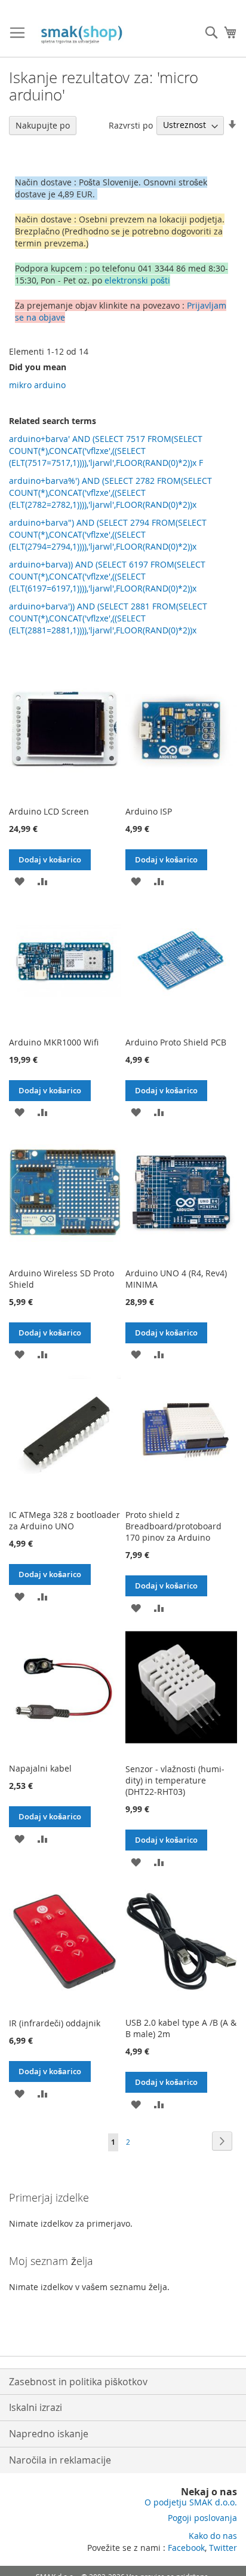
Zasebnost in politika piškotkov (78, 2382)
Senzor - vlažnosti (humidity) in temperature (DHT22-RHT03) (175, 1780)
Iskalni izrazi (36, 2407)
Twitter (223, 2548)
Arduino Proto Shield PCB (176, 1042)
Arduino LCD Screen (49, 811)
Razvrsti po (131, 125)
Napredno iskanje (49, 2434)
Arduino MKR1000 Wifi (54, 1042)
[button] (19, 881)
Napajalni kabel (40, 1768)
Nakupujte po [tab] (43, 125)
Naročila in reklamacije (60, 2460)
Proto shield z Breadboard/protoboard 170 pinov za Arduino (173, 1526)
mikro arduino (37, 385)
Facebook (186, 2548)
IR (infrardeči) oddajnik (55, 2023)
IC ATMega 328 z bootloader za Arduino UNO (64, 1520)
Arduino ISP (149, 811)
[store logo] (84, 35)
